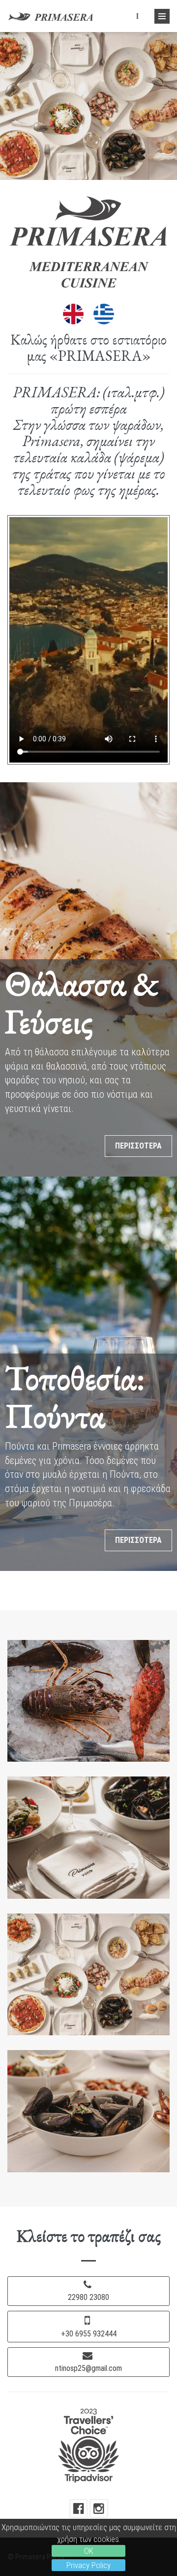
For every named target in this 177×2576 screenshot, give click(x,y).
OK (89, 2551)
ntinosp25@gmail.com (88, 2368)
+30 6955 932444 (89, 2334)
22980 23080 (88, 2297)
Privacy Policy (88, 2565)
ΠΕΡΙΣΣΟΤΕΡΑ (138, 1146)
